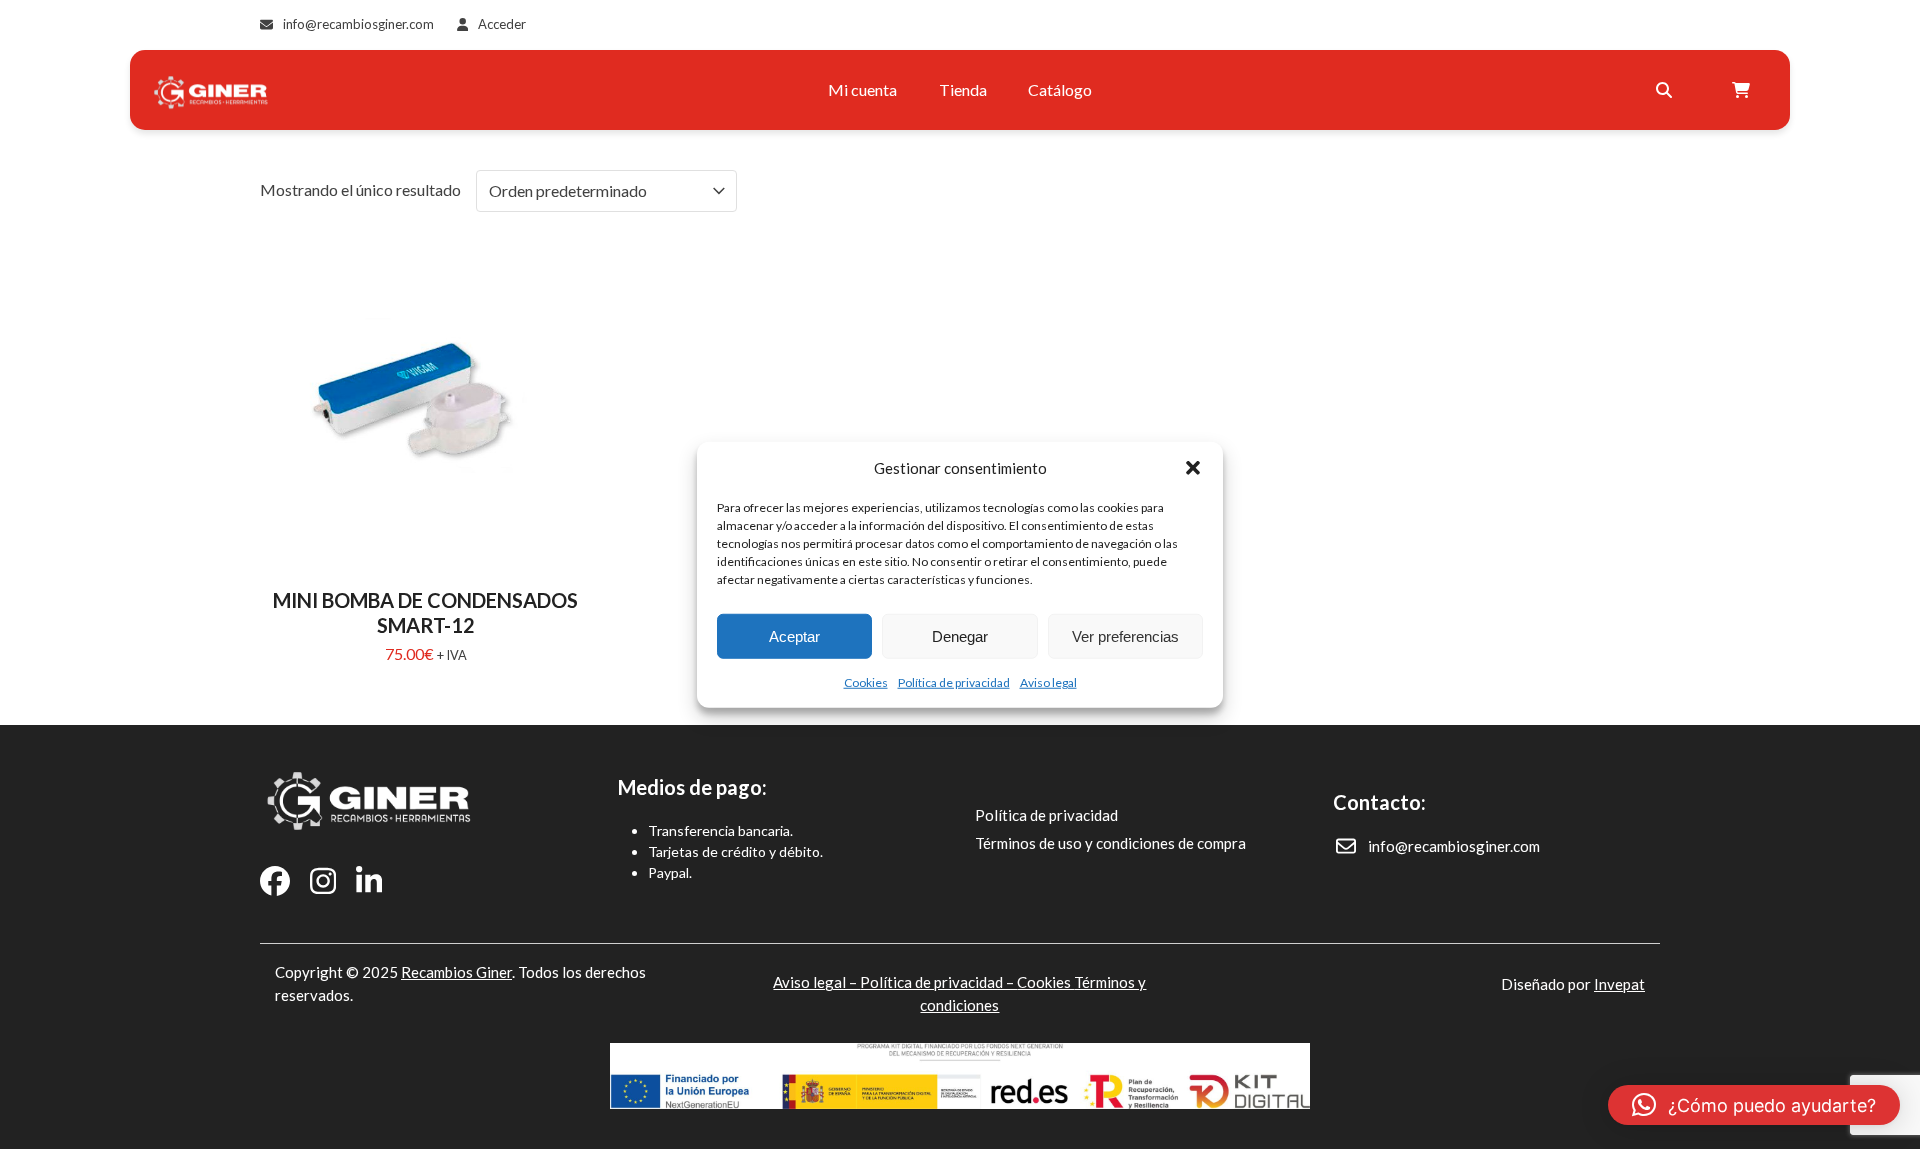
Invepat (1619, 984)
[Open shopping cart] (1743, 90)
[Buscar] (1664, 90)
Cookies (866, 682)
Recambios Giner (456, 972)
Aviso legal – (816, 982)
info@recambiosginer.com (358, 24)
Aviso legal (1048, 682)
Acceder (502, 24)
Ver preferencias (1125, 635)
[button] (1193, 468)
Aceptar (794, 635)
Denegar (960, 635)
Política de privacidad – (938, 982)
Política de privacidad (954, 682)
